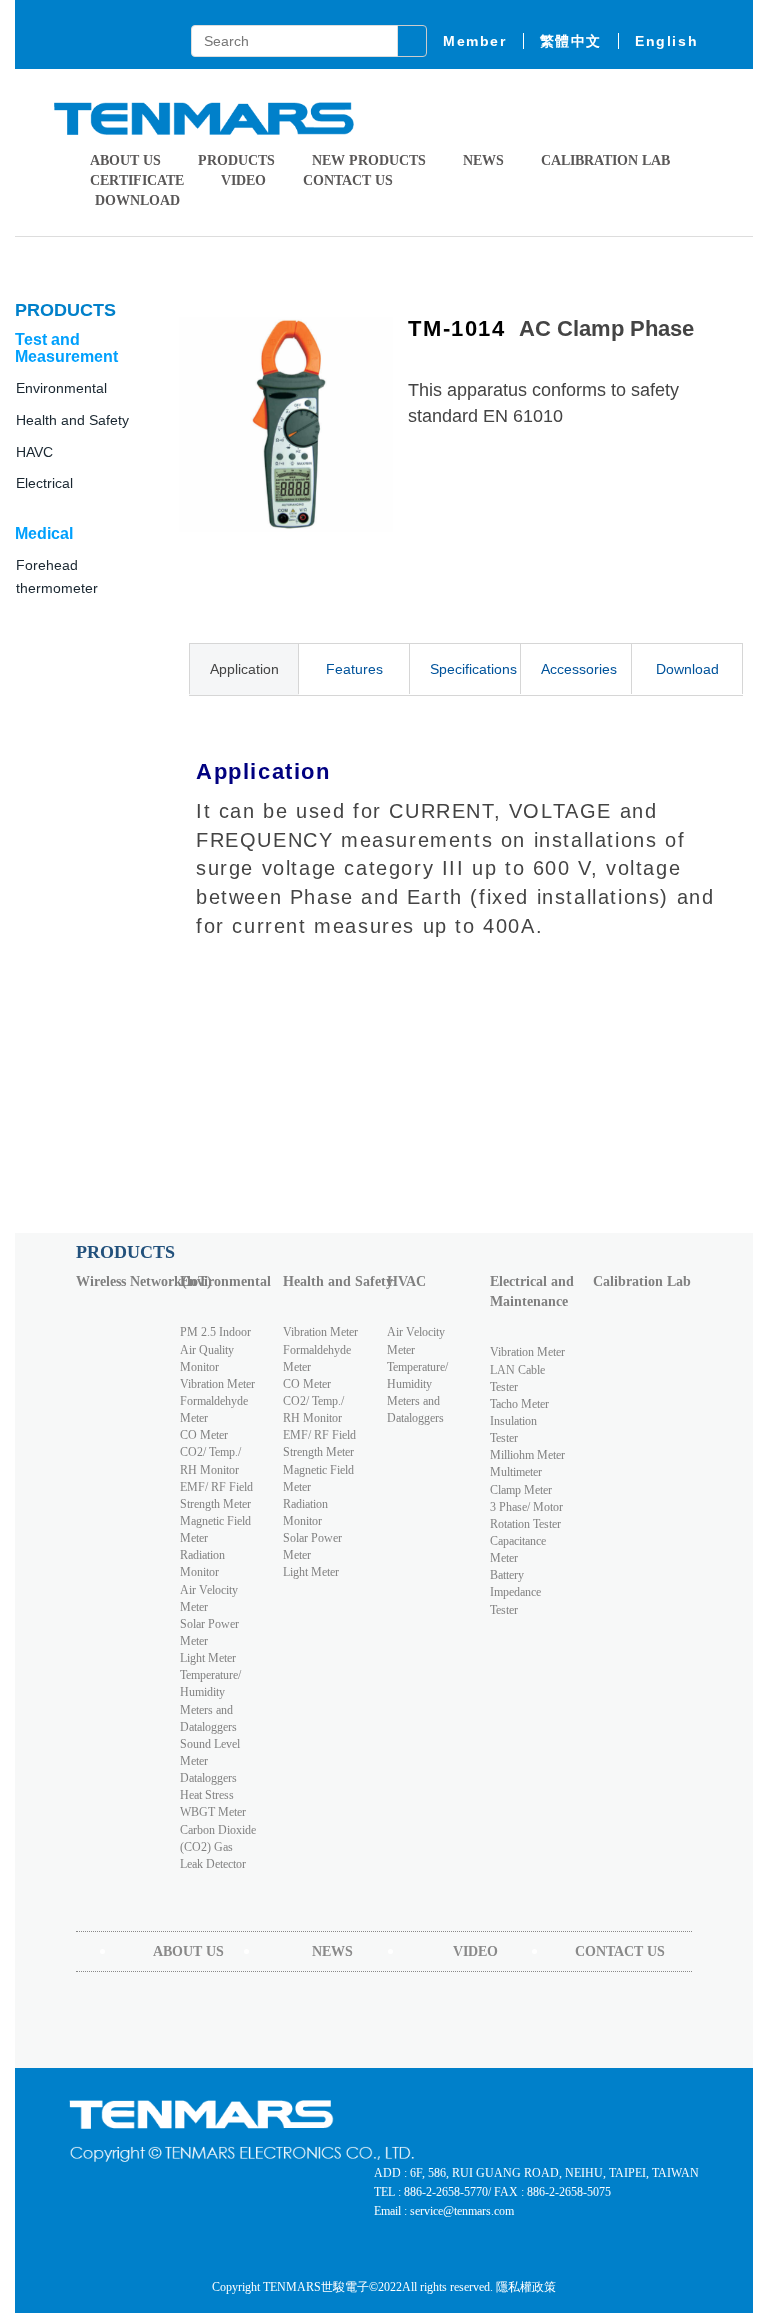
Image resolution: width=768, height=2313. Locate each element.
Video (243, 180)
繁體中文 (571, 41)
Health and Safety (72, 420)
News (483, 160)
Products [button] (236, 160)
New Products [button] (369, 160)
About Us (125, 160)
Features (354, 669)
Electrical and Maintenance (532, 1291)
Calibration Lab (605, 160)
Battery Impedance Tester (515, 1592)
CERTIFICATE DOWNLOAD (137, 190)
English (666, 41)
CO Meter (204, 1435)
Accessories (579, 669)
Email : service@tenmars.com (444, 2211)
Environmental (225, 1281)
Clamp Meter (521, 1490)
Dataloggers (208, 1778)
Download (687, 669)
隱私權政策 (526, 2287)
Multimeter (516, 1472)
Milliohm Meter (527, 1455)
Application (244, 669)
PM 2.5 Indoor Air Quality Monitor (215, 1349)
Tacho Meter (519, 1404)
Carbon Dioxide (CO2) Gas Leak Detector (218, 1847)
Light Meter (208, 1658)
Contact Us (348, 180)
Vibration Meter (217, 1384)
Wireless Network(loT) (122, 1281)
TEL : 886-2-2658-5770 (431, 2192)
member (475, 41)
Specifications (473, 669)
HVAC (406, 1281)
